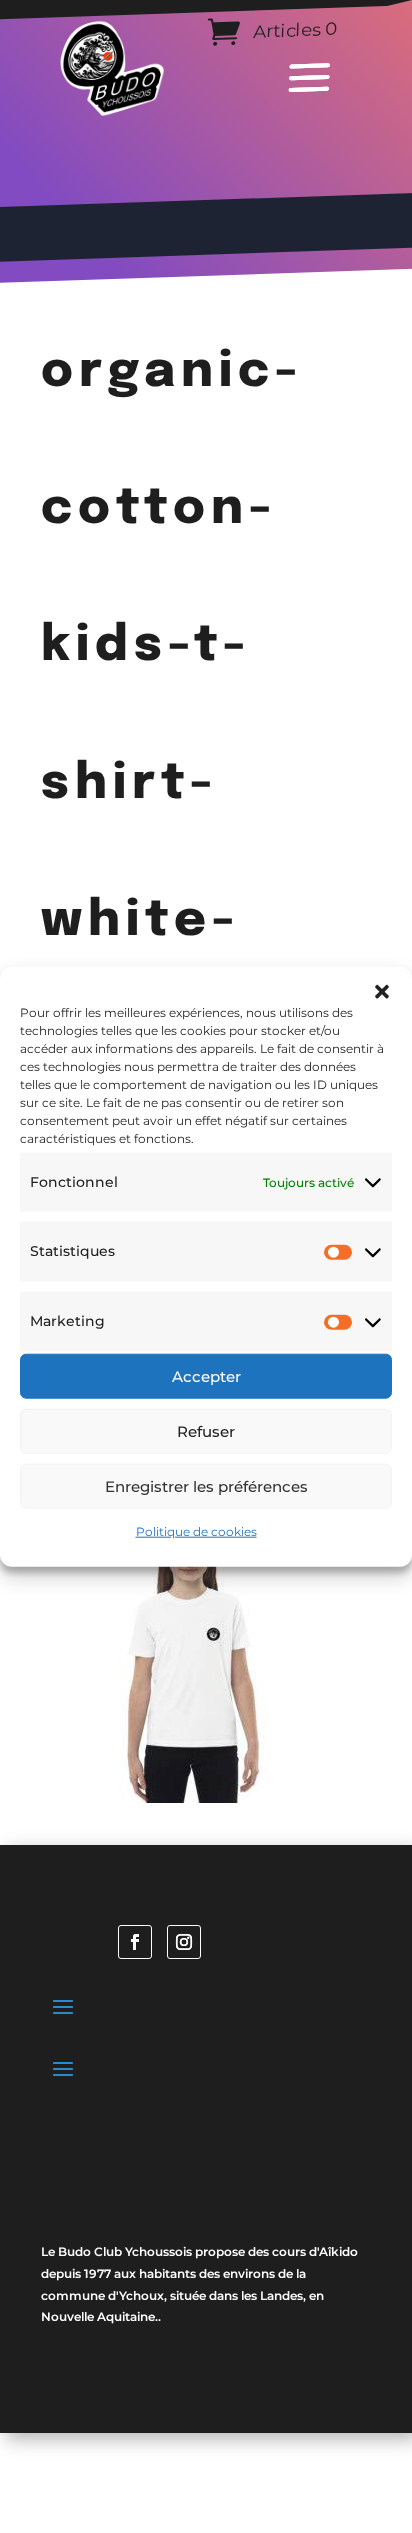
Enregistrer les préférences (206, 1485)
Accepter (206, 1375)
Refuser (206, 1430)
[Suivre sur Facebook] (135, 1942)
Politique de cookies (196, 1531)
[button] (382, 991)
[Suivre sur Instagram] (184, 1942)
